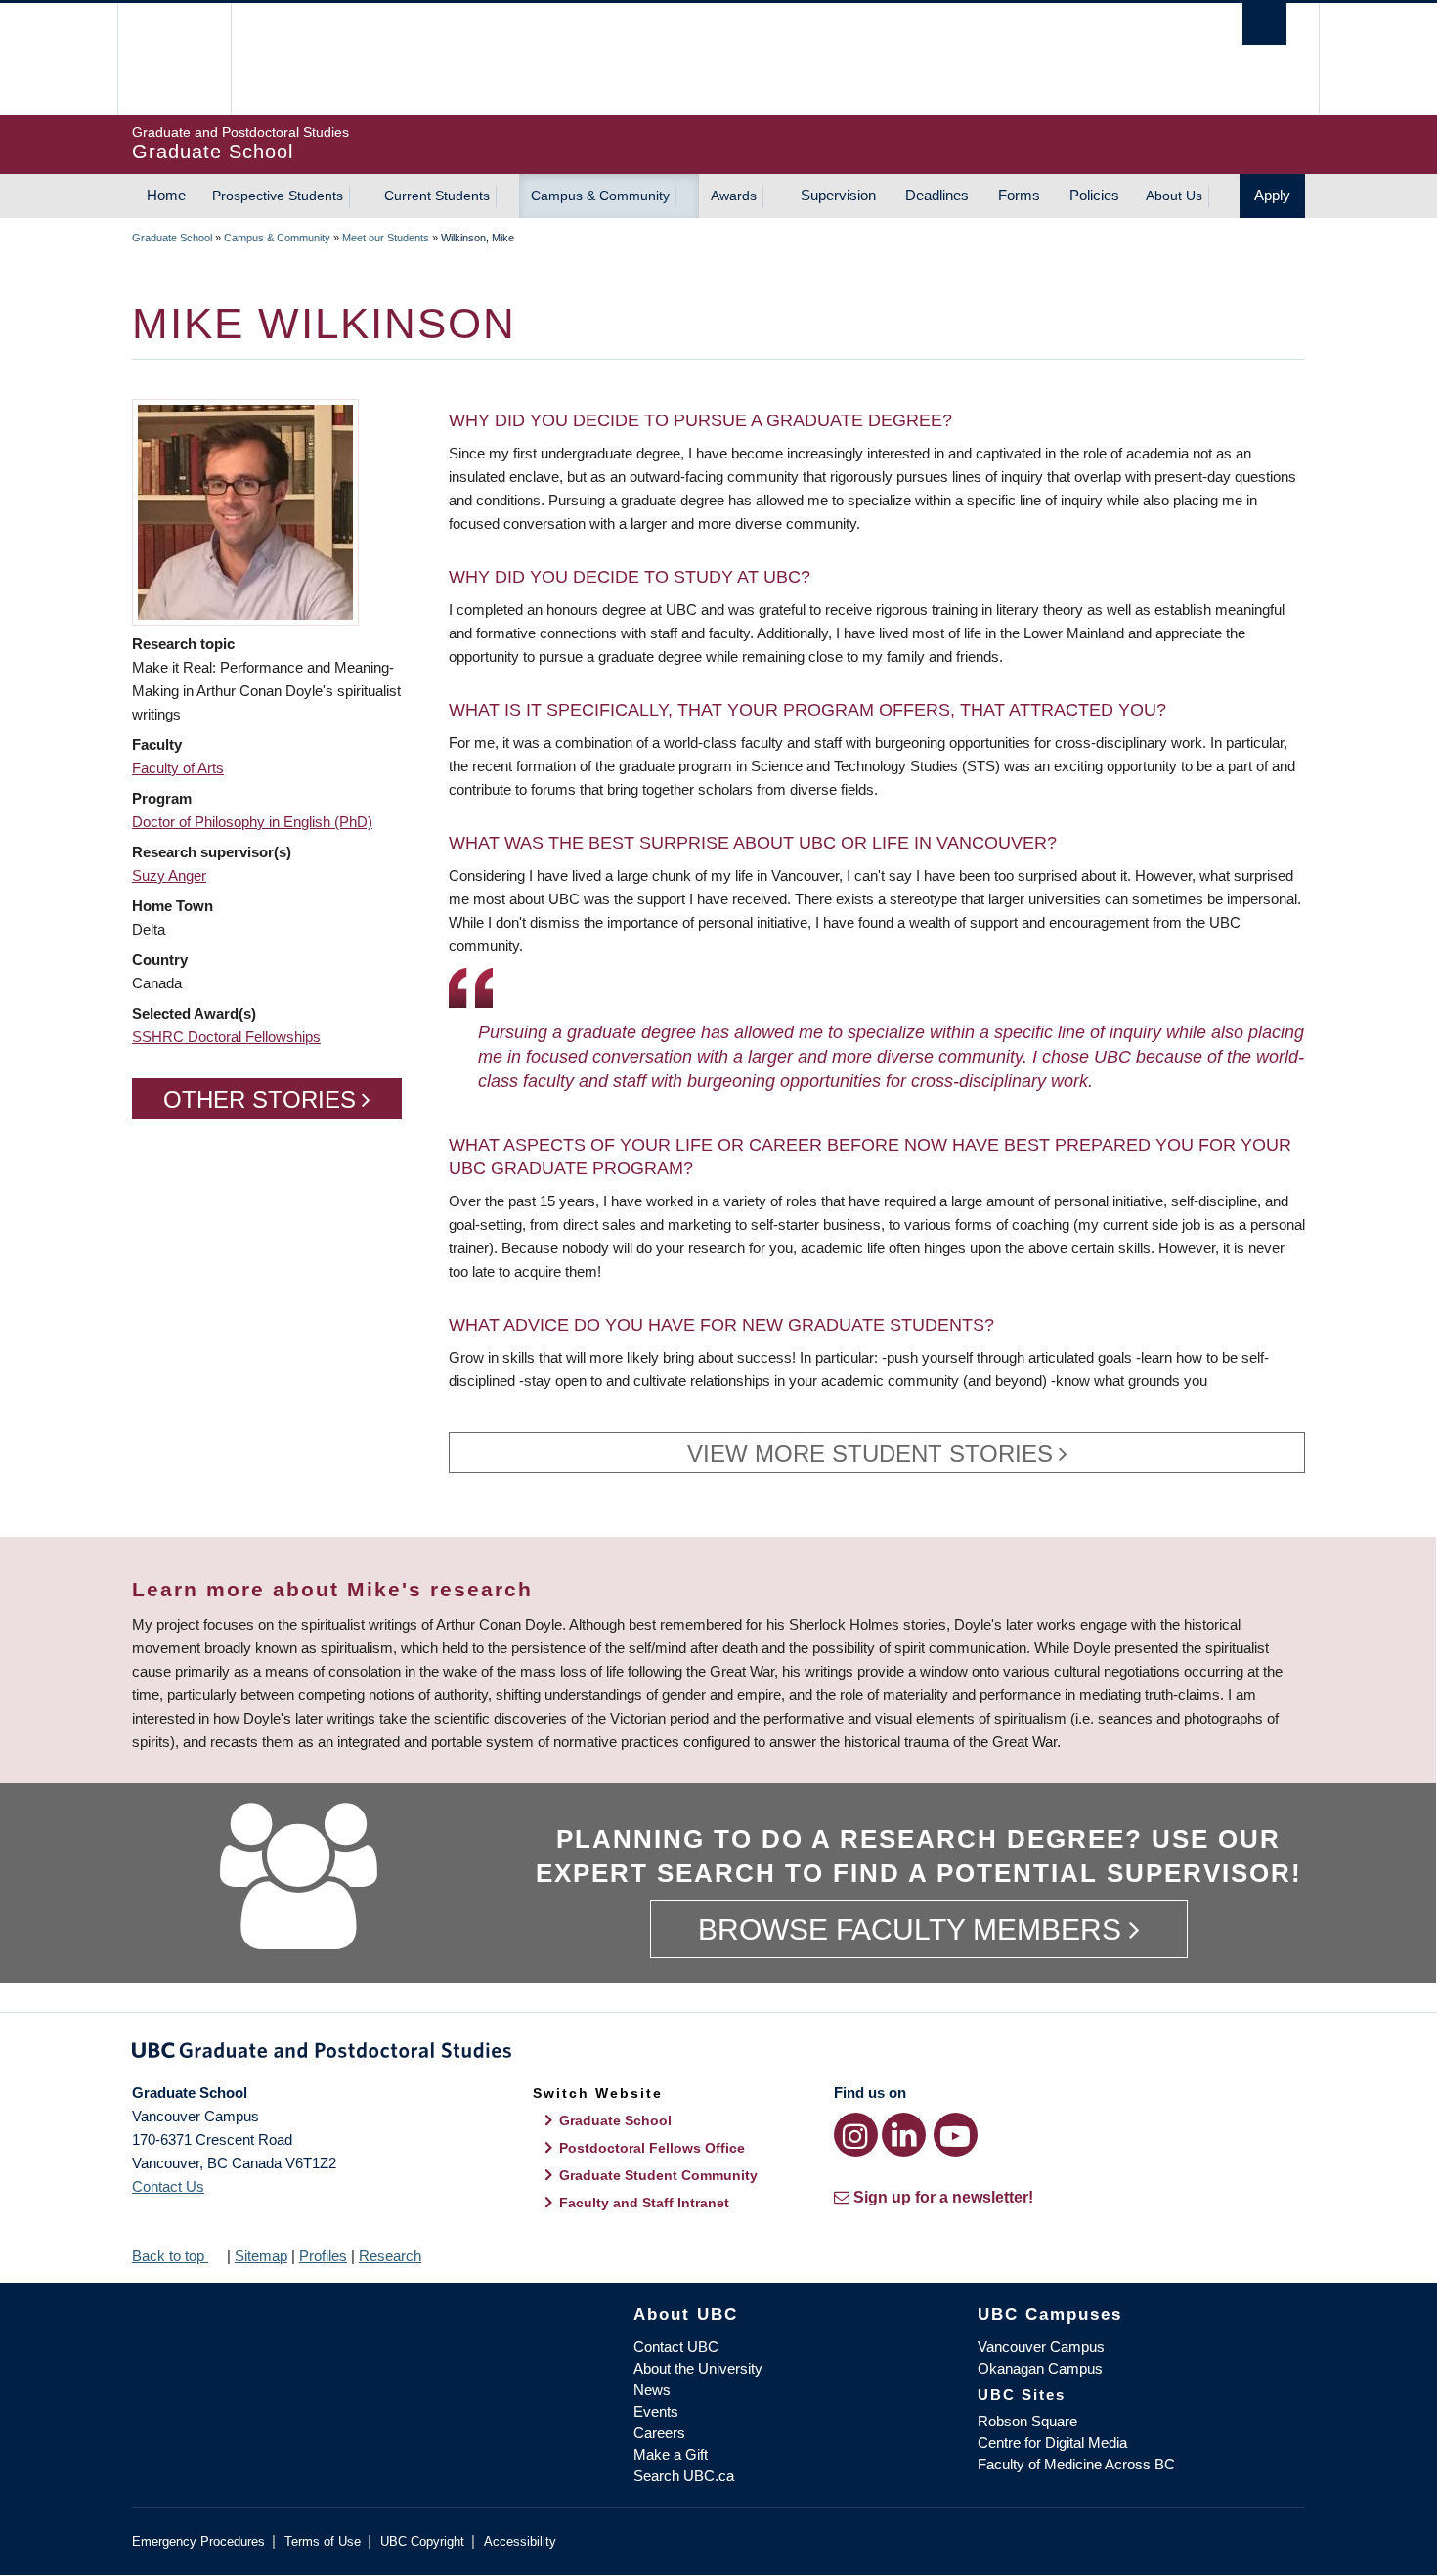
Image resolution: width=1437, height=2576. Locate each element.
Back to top (170, 2256)
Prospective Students (278, 196)
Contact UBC (676, 2347)
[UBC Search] (1264, 24)
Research (390, 2256)
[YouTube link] (956, 2135)
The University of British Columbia (174, 59)
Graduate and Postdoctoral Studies (718, 2054)
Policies (1094, 195)
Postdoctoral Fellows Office (652, 2148)
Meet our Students (386, 238)
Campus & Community (600, 196)
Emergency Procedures (198, 2541)
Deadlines (937, 195)
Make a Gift (671, 2454)
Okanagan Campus (1040, 2368)
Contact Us (168, 2186)
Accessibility (520, 2541)
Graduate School (172, 238)
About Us (1174, 196)
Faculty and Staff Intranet (644, 2203)
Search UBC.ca (684, 2476)
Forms (1019, 195)
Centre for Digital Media (1052, 2443)
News (652, 2390)
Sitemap (261, 2256)
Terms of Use (323, 2541)
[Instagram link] (856, 2135)
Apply (1272, 195)
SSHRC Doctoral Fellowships (226, 1037)
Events (656, 2411)
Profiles (323, 2256)
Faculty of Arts (178, 768)
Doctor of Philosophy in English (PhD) (252, 822)
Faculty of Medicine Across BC (1076, 2464)
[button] (245, 511)
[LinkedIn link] (904, 2135)
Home (166, 195)
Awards (734, 196)
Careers (659, 2433)
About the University (698, 2368)
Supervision (838, 195)
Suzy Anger (169, 875)
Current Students (437, 196)
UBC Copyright (422, 2541)
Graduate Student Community (658, 2175)
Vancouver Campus (1041, 2347)
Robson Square (1027, 2421)
